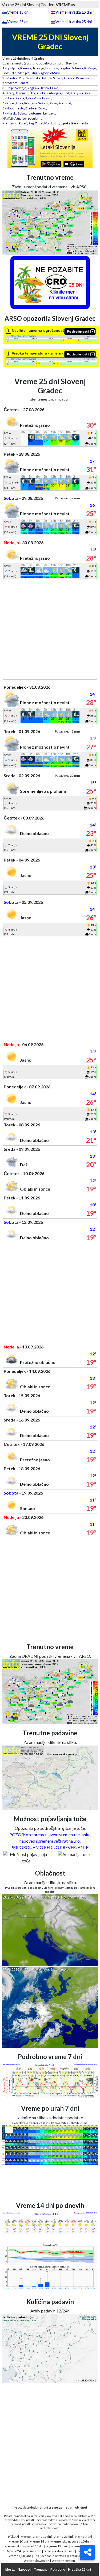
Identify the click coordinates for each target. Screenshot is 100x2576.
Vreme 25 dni (18, 22)
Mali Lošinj (52, 123)
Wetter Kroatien (63, 2561)
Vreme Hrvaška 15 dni (74, 12)
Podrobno (58, 2570)
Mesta (10, 2570)
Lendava (49, 113)
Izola (20, 103)
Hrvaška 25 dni (79, 2570)
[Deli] (87, 2552)
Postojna (31, 103)
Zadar (39, 123)
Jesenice (22, 93)
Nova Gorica (15, 98)
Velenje (21, 88)
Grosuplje (9, 73)
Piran (53, 103)
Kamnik (26, 68)
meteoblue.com (50, 2528)
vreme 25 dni (63, 2537)
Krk (5, 123)
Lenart (23, 83)
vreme (26, 2537)
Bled (66, 93)
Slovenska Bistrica (39, 78)
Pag (31, 123)
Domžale (52, 68)
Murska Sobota (17, 113)
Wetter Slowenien (36, 2561)
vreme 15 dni (42, 2537)
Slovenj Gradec (64, 78)
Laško (54, 88)
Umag (13, 123)
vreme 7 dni (83, 2537)
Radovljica (54, 93)
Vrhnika (77, 68)
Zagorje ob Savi (49, 73)
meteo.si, (90, 2520)
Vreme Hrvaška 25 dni (74, 22)
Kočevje (90, 68)
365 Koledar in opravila (50, 2556)
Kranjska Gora (81, 93)
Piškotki (13, 2537)
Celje (10, 88)
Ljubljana (13, 68)
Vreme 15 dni (18, 12)
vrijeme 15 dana (57, 2546)
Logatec (65, 68)
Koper (11, 103)
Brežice (31, 108)
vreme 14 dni (40, 2541)
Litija (34, 73)
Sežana (43, 103)
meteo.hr (63, 2524)
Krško (42, 108)
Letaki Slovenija (79, 2556)
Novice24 (14, 2551)
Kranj (10, 93)
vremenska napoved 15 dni (24, 2546)
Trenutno (41, 2570)
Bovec (47, 98)
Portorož (65, 103)
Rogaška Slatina (38, 88)
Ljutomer (35, 113)
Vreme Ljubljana (20, 2556)
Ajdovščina (33, 98)
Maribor (12, 78)
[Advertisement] (50, 629)
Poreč (23, 123)
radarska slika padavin (59, 2551)
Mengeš (24, 73)
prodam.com (32, 2551)
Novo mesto (15, 108)
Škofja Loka (37, 93)
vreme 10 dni (19, 2541)
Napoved (24, 2570)
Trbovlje (38, 68)
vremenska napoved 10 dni (70, 2541)
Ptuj (22, 78)
